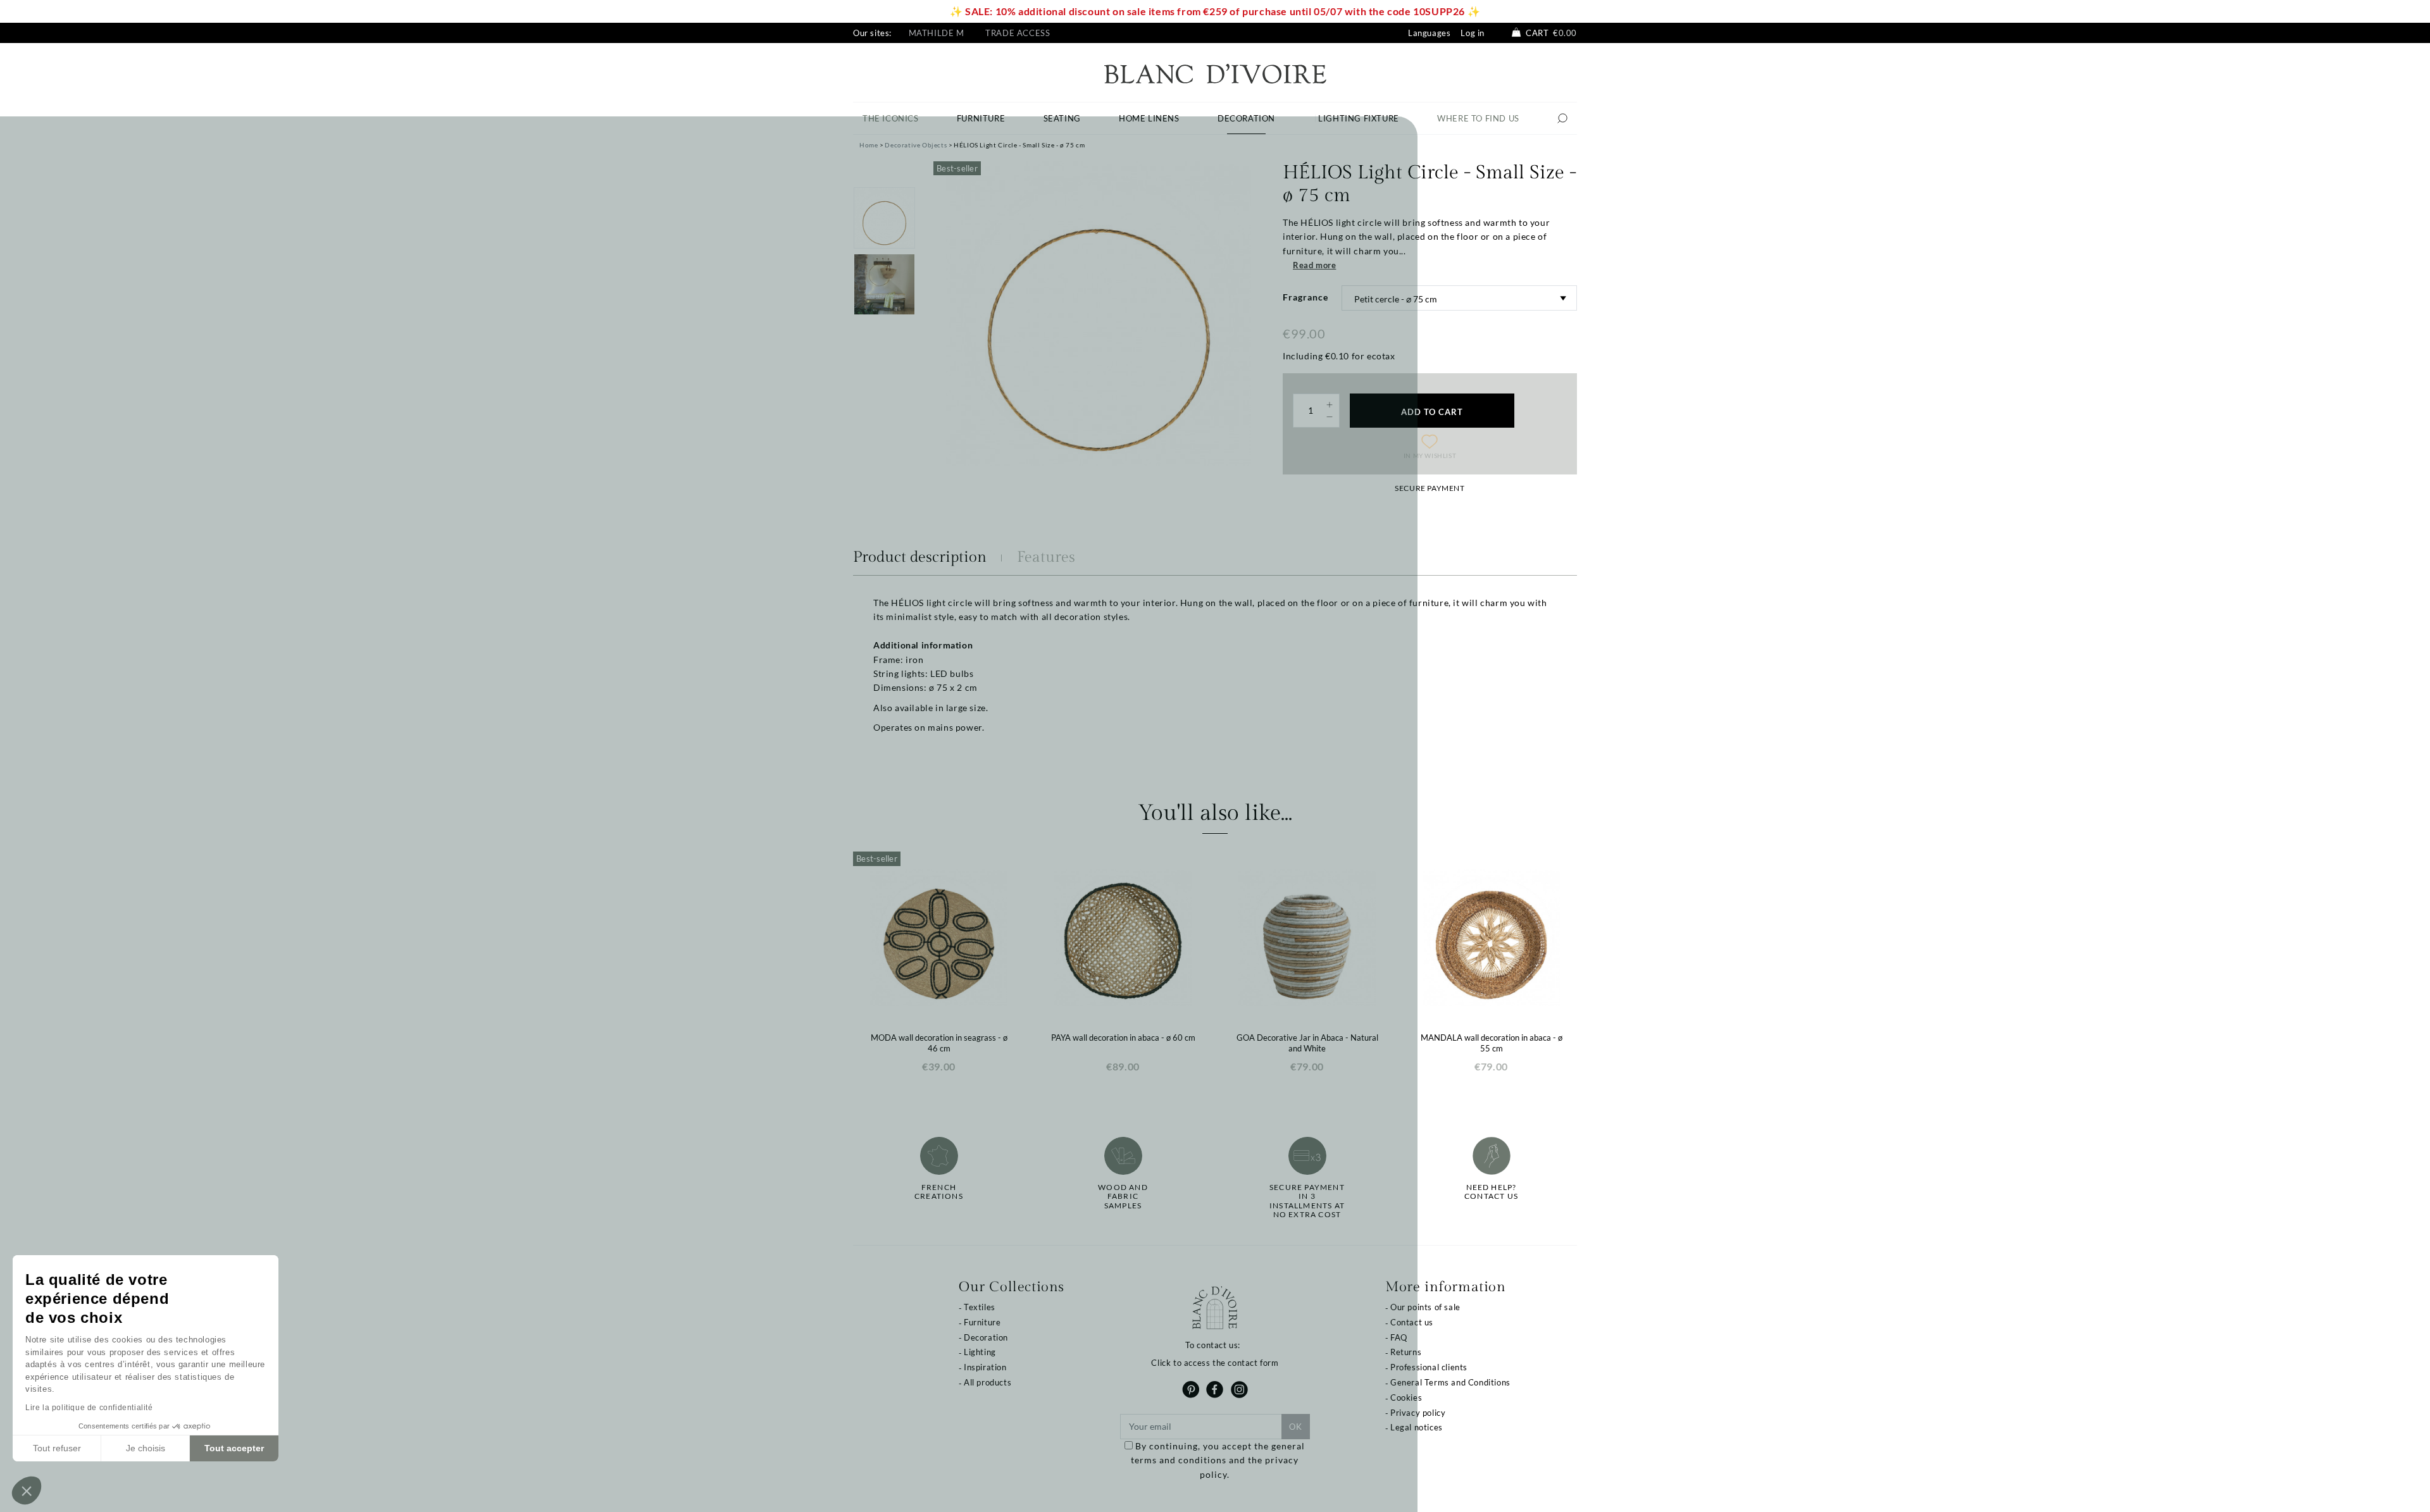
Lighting (980, 1352)
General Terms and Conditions (1450, 1382)
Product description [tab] (920, 557)
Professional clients (1429, 1367)
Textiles (980, 1307)
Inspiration (985, 1367)
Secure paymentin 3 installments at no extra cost (1307, 1201)
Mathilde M (937, 33)
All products (988, 1382)
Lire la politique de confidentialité (89, 1408)
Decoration (986, 1337)
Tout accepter (234, 1448)
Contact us (1412, 1322)
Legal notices (1417, 1427)
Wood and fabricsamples (1123, 1197)
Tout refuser (57, 1448)
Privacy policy (1418, 1413)
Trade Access (1018, 33)
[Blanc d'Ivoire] (1215, 72)
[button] (27, 1490)
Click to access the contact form (1215, 1363)
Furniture (982, 1322)
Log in (1473, 33)
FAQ (1399, 1337)
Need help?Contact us (1491, 1192)
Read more (1314, 265)
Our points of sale (1425, 1307)
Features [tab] (1046, 557)
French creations (939, 1192)
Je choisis (146, 1448)
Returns (1406, 1352)
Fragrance (1305, 297)
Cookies (1406, 1397)
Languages (1429, 33)
